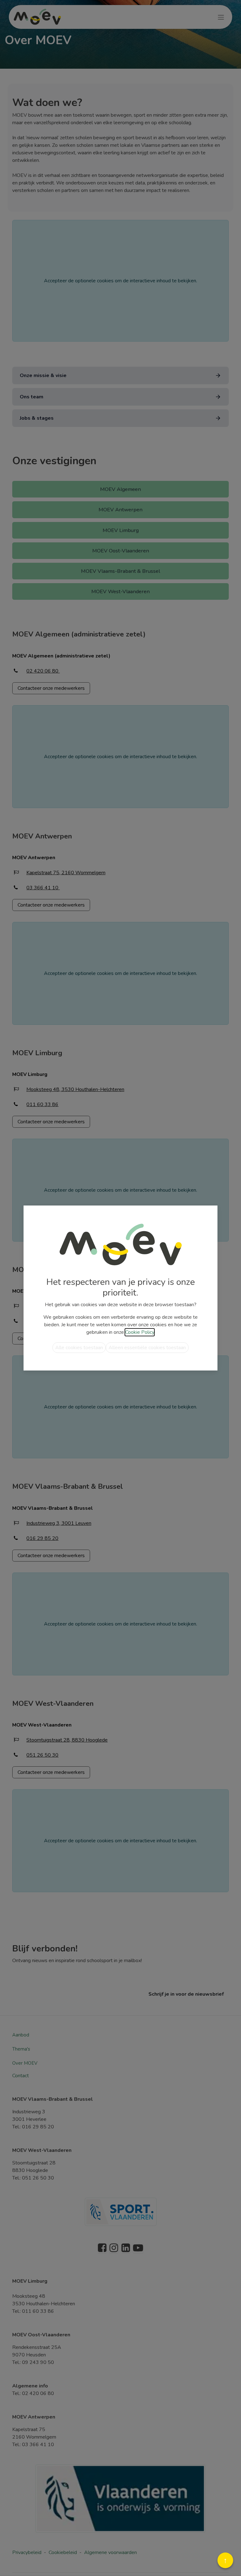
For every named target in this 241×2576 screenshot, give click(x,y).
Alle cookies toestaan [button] (79, 1348)
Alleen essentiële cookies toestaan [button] (147, 1348)
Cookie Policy (140, 1332)
